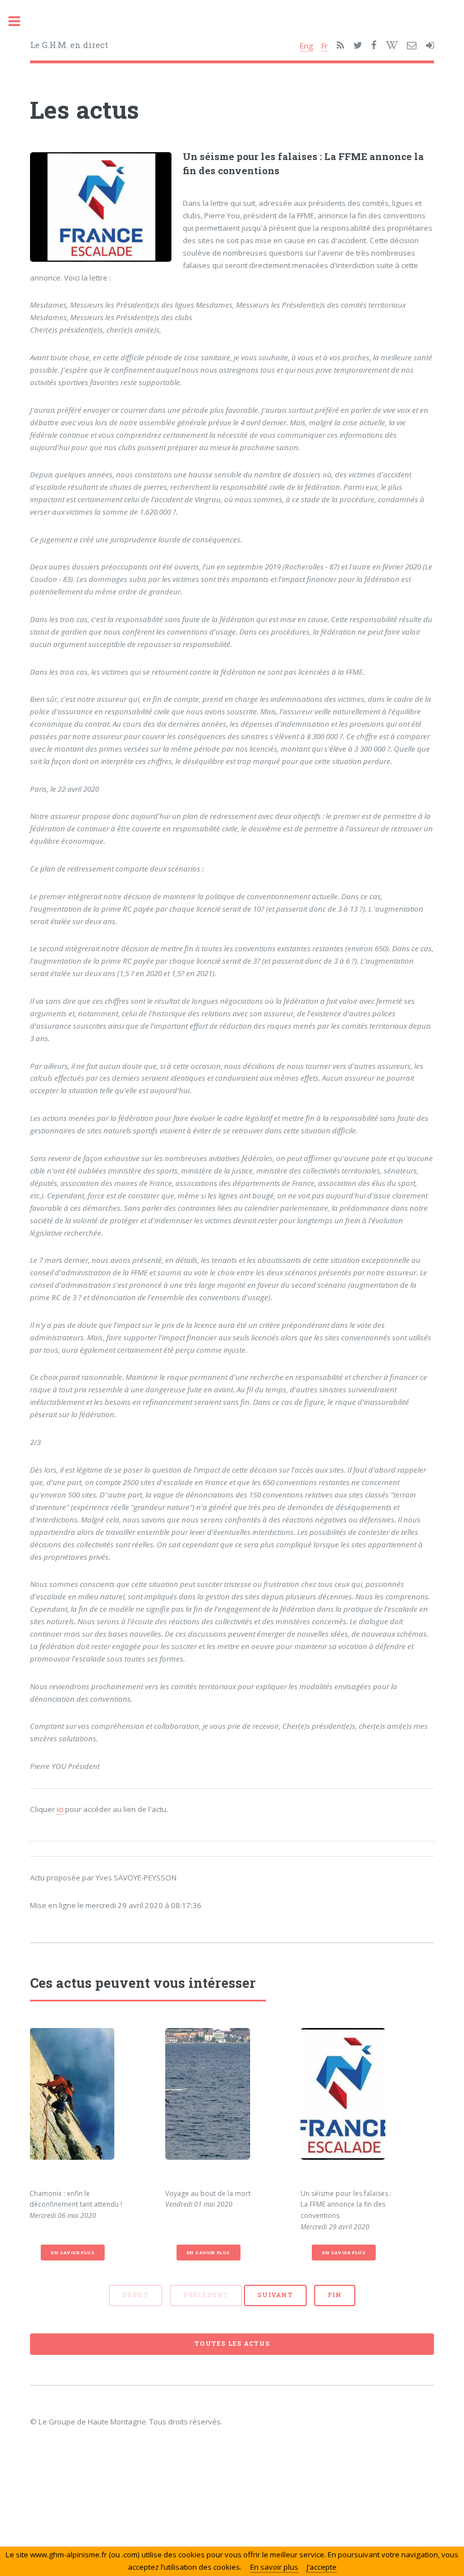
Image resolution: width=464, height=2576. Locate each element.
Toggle (20, 21)
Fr (325, 46)
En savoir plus (73, 2253)
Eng (306, 46)
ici (60, 1809)
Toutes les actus (232, 2344)
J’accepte (322, 2567)
